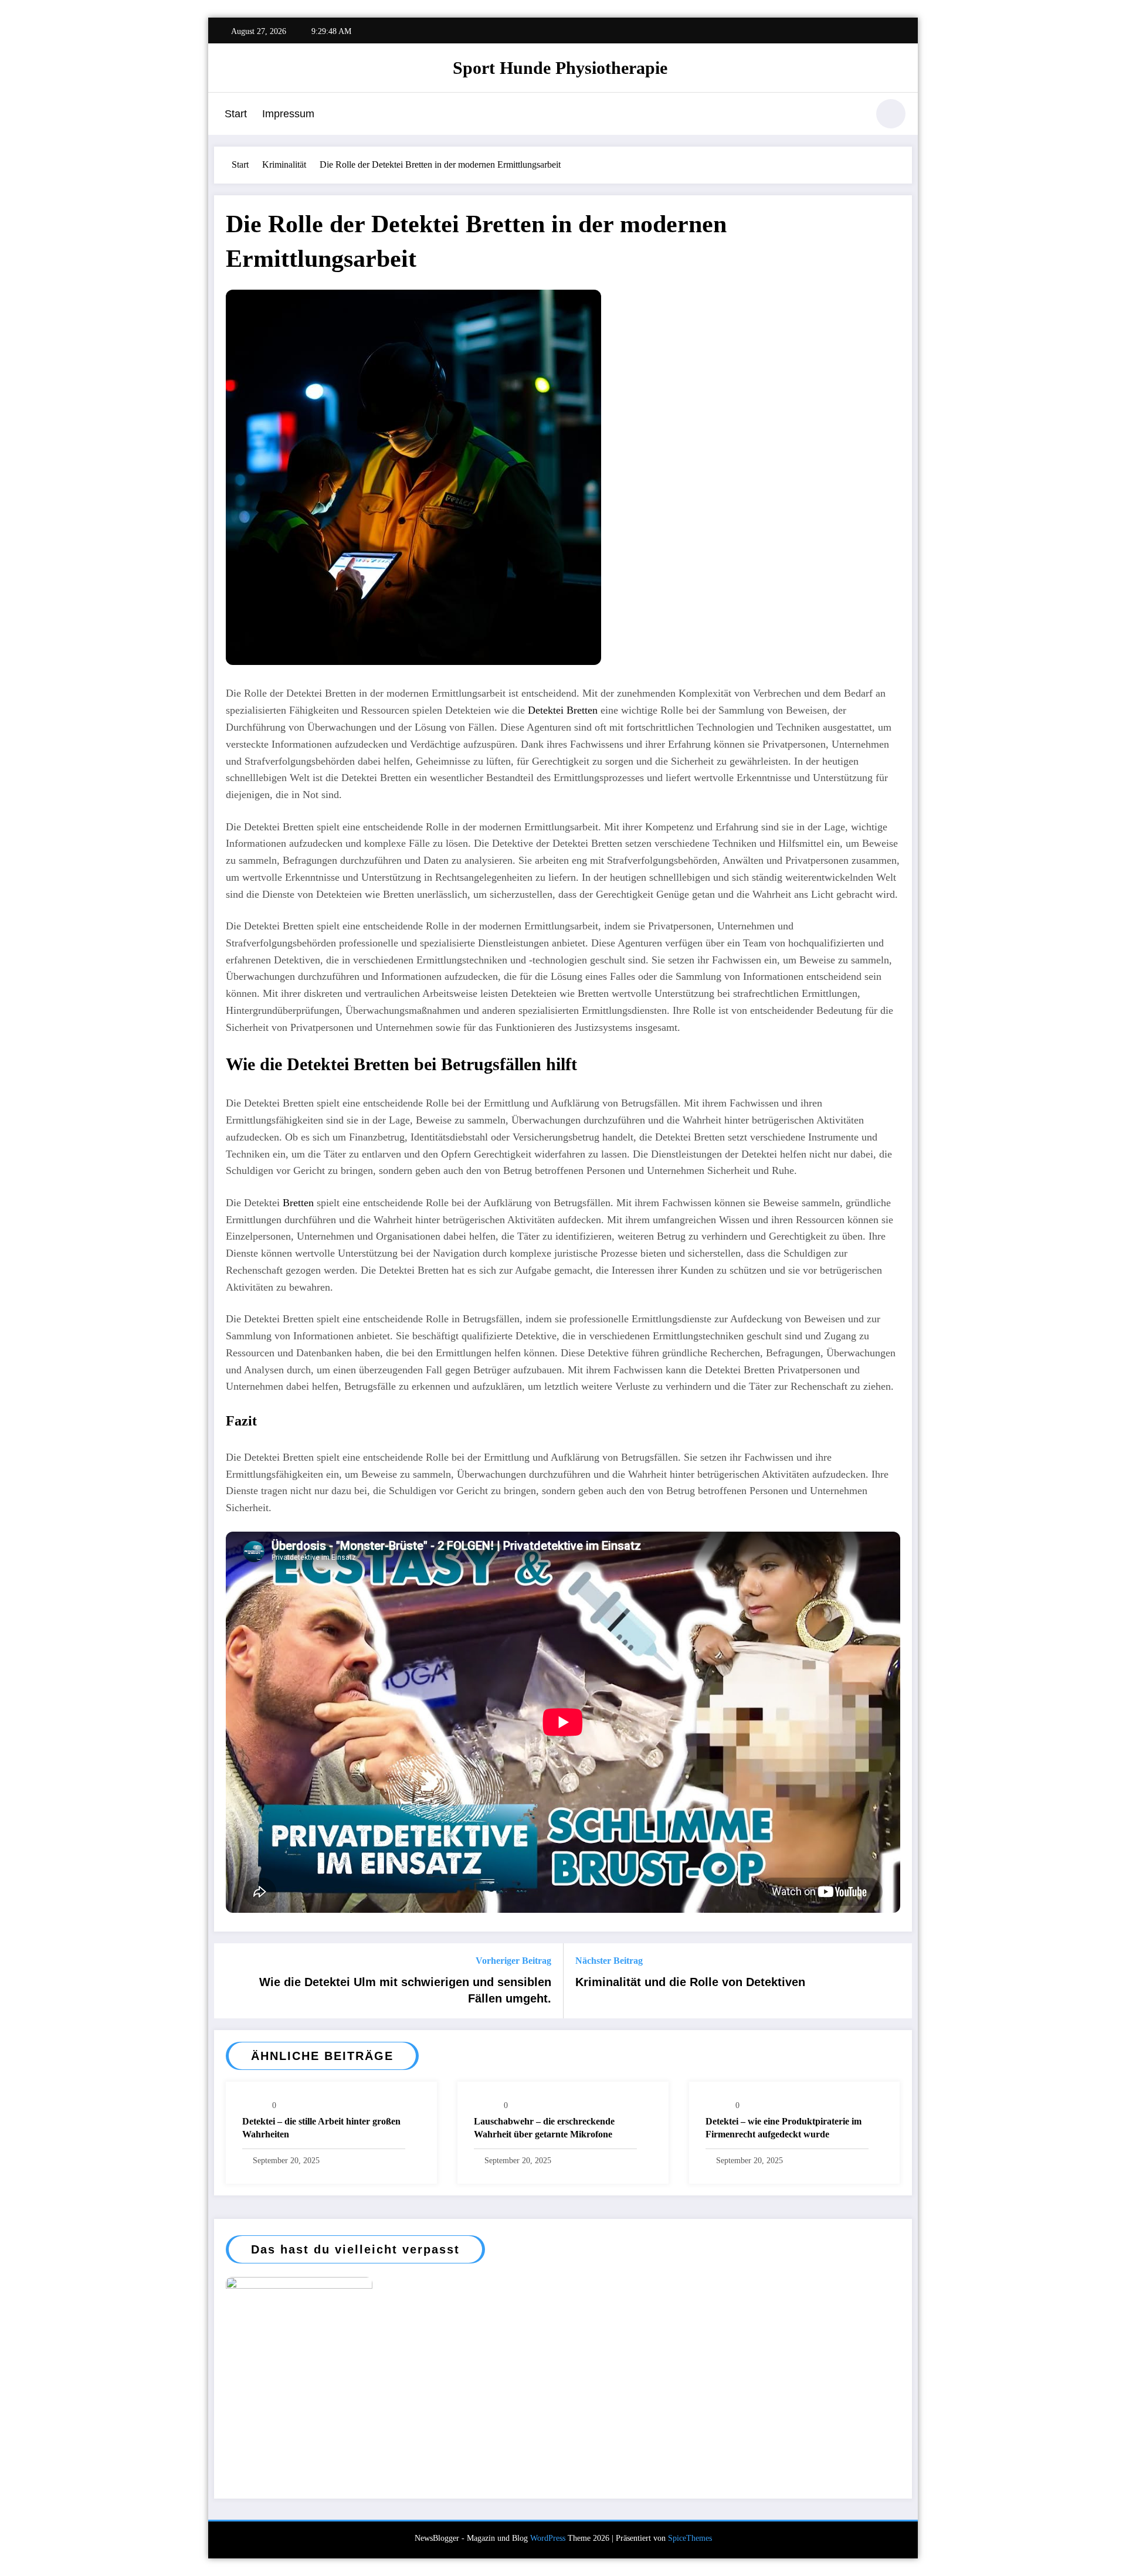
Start (236, 114)
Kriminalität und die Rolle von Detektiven (690, 1982)
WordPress (548, 2538)
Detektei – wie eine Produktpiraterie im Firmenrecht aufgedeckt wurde (784, 2128)
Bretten (300, 1203)
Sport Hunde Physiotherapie (560, 68)
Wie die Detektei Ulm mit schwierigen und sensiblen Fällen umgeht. (405, 1990)
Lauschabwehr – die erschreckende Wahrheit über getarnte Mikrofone (544, 2128)
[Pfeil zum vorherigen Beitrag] (230, 1981)
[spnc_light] (891, 114)
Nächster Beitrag (609, 1961)
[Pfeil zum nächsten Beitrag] (896, 1981)
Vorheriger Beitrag (513, 1961)
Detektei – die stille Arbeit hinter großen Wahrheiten (321, 2128)
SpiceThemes (690, 2538)
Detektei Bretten (563, 710)
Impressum (288, 114)
